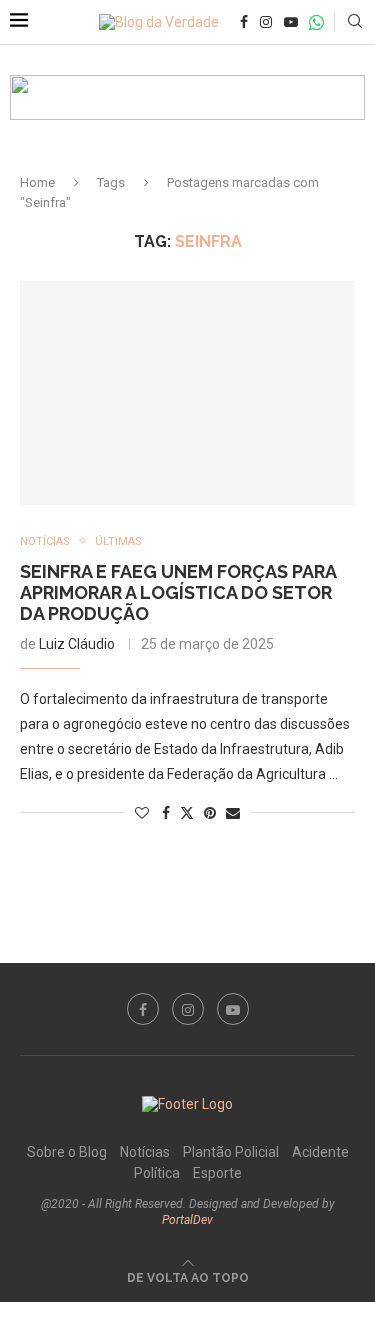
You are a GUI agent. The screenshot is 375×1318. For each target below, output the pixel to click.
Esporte (217, 1173)
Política (157, 1173)
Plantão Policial (231, 1152)
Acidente (320, 1152)
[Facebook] (244, 22)
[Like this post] (142, 813)
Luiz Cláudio (77, 644)
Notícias (145, 1152)
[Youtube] (291, 22)
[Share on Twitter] (187, 812)
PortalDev (187, 1220)
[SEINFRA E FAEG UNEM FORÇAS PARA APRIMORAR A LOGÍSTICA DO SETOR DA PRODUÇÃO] (187, 392)
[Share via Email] (233, 813)
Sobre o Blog (67, 1152)
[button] (187, 97)
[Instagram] (266, 22)
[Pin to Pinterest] (210, 813)
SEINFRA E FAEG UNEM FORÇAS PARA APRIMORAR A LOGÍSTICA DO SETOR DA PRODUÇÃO (178, 592)
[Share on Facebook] (166, 813)
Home (37, 182)
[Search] (355, 22)
